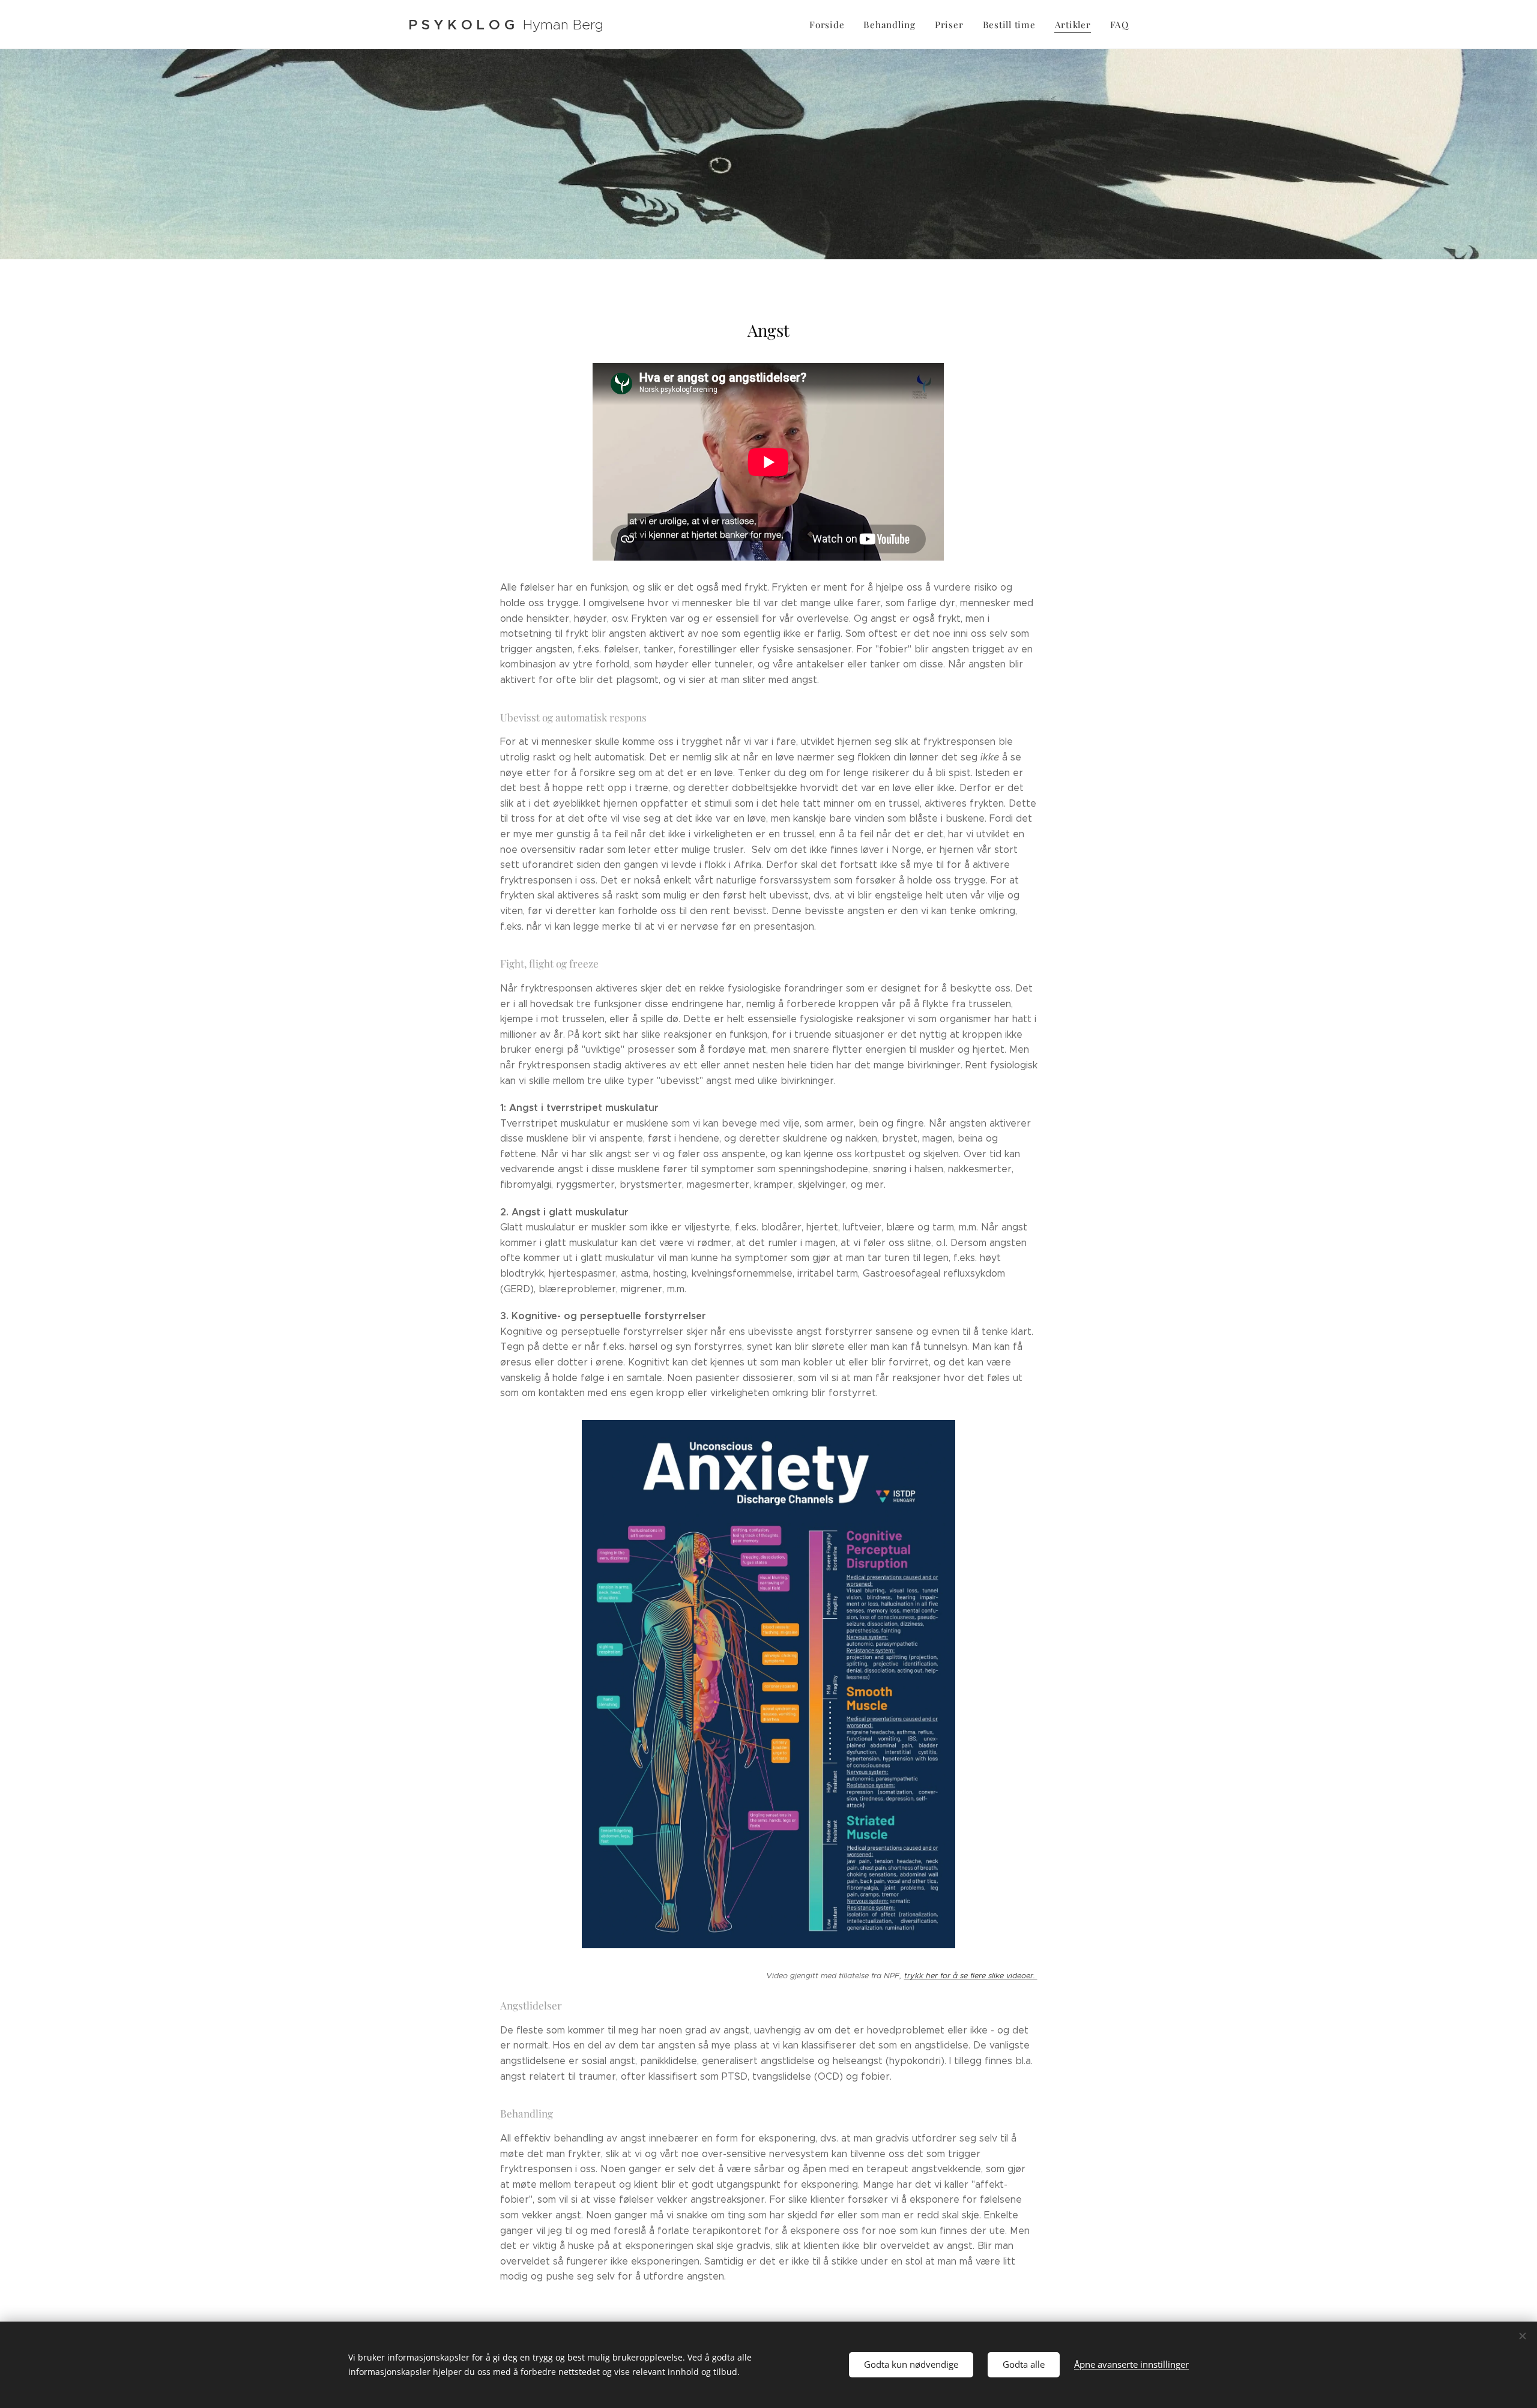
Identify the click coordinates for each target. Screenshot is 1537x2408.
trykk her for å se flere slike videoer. (971, 1976)
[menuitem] (830, 25)
